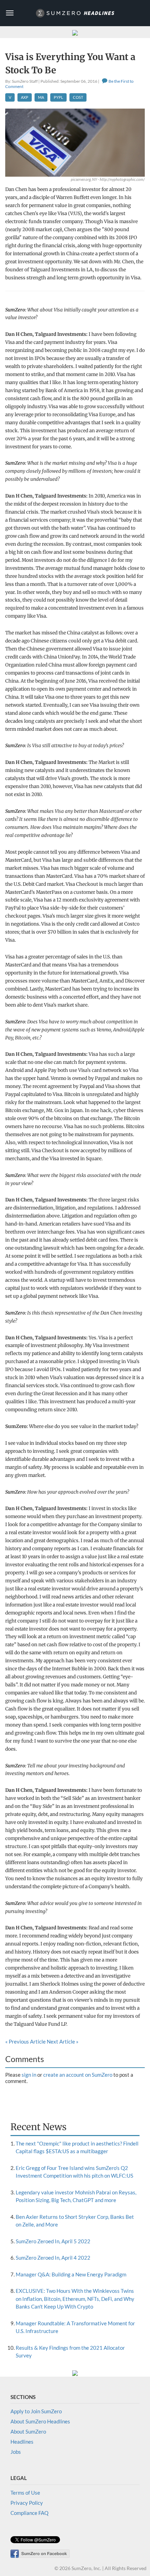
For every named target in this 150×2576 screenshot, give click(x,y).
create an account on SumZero (78, 2075)
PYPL (58, 97)
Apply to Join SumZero (36, 2411)
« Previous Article (25, 2041)
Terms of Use (25, 2493)
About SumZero (28, 2431)
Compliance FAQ (29, 2513)
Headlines (22, 2442)
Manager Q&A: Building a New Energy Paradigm (71, 2274)
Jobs (16, 2452)
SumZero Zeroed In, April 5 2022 (53, 2241)
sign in (29, 2075)
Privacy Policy (27, 2503)
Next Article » (63, 2041)
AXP (25, 97)
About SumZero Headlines (40, 2421)
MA (41, 97)
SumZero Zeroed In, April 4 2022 (53, 2258)
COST (78, 97)
